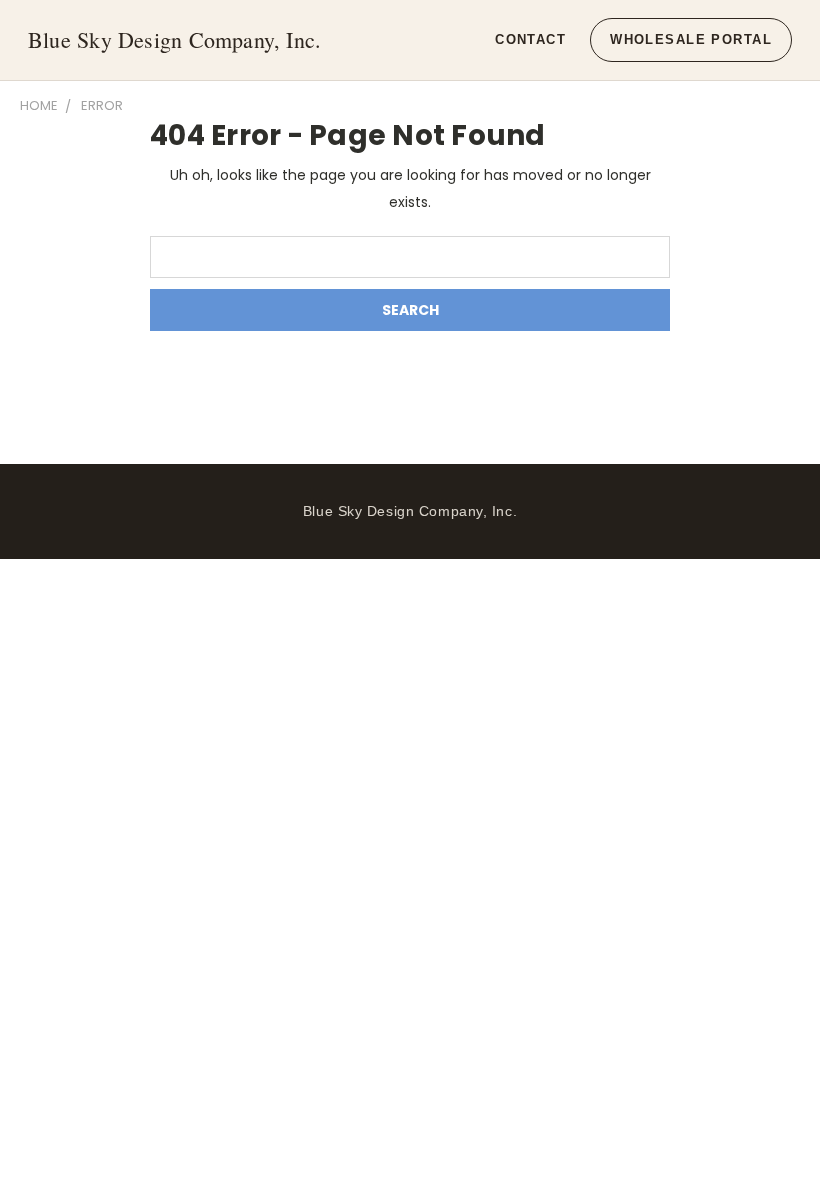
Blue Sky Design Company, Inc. (174, 40)
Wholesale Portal (691, 39)
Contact (530, 39)
